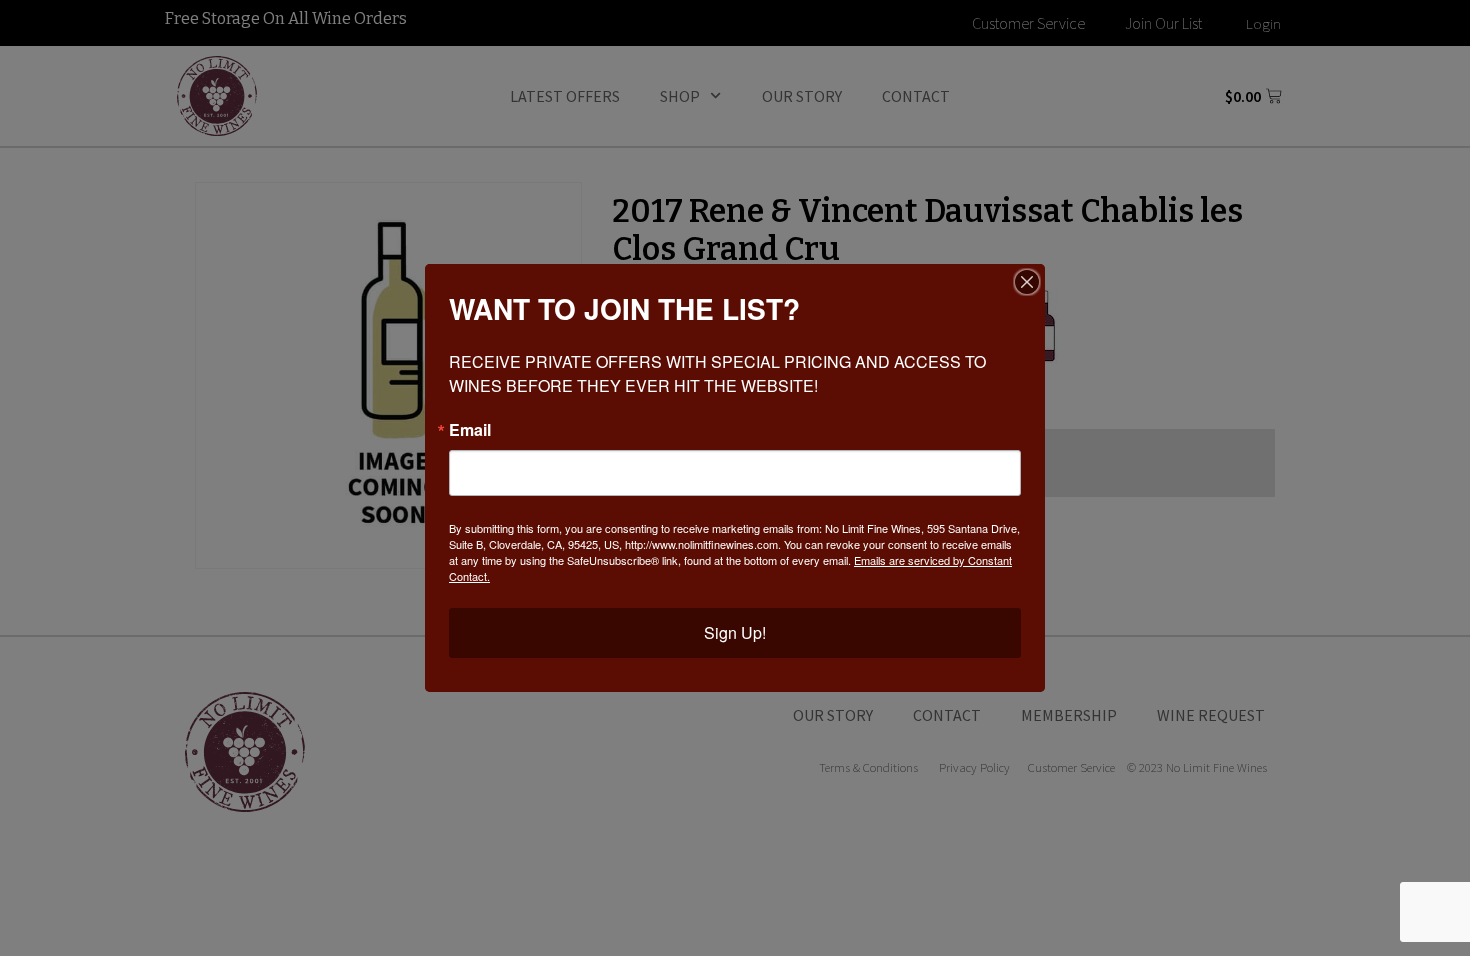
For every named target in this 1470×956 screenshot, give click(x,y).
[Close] (1027, 282)
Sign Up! (735, 632)
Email (470, 430)
